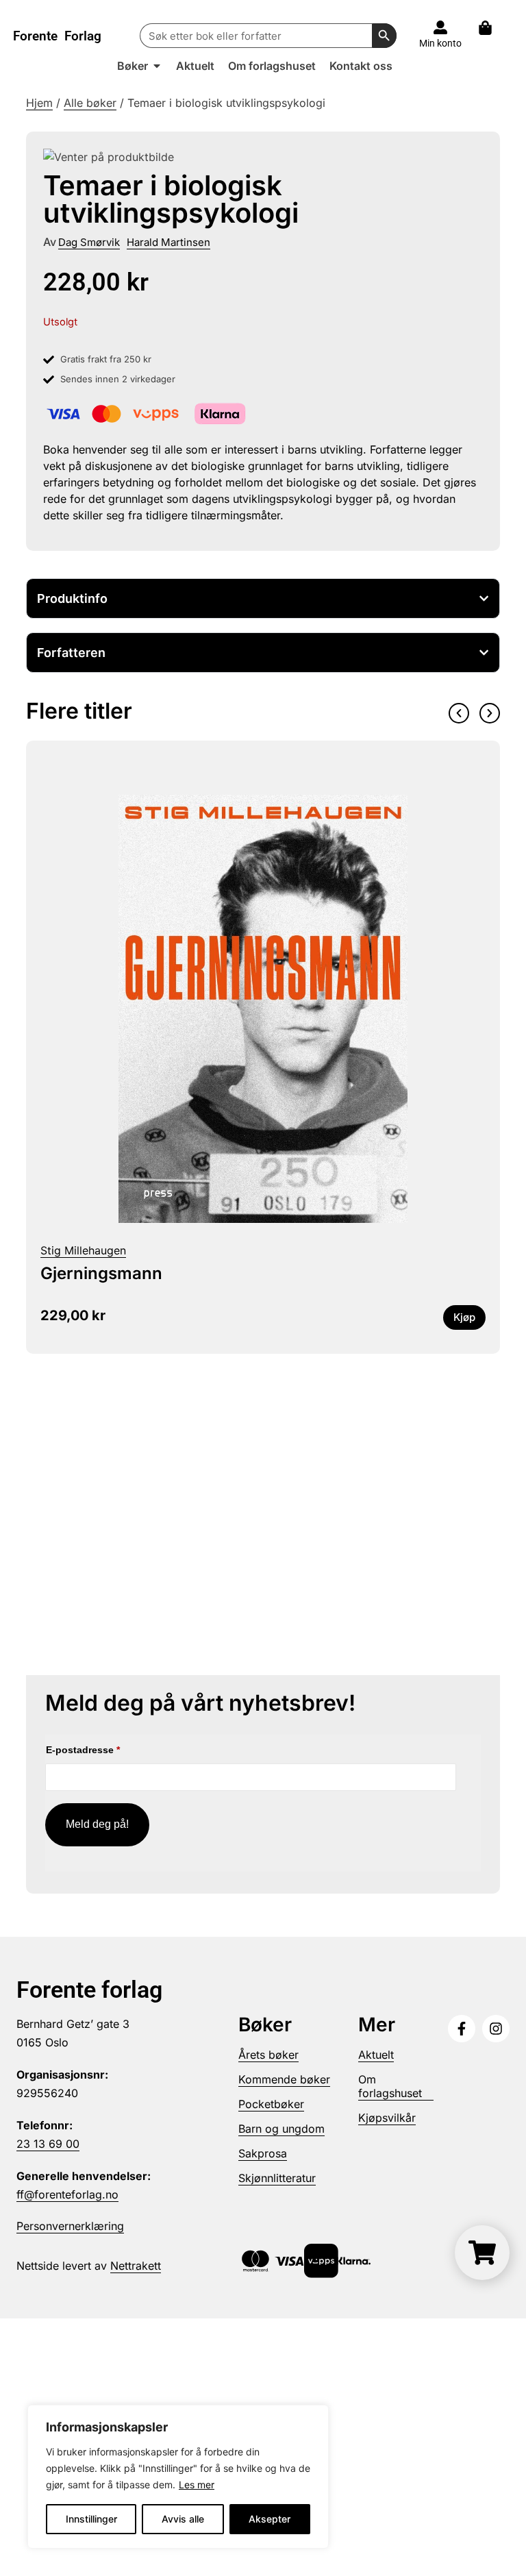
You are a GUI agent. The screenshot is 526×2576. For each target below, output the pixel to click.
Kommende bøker (284, 2079)
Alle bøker (90, 103)
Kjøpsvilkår (387, 2118)
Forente (57, 36)
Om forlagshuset (390, 2086)
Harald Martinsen (168, 242)
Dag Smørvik (89, 242)
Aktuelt (376, 2055)
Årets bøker (268, 2055)
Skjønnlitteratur (277, 2178)
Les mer (197, 2485)
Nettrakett (136, 2266)
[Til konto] (440, 27)
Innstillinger (91, 2519)
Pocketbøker (271, 2104)
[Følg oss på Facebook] (462, 2029)
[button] (459, 713)
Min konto (440, 43)
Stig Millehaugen (83, 1250)
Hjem (39, 103)
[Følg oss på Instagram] (496, 2029)
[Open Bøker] (157, 66)
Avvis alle (183, 2519)
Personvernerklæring (70, 2226)
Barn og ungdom (281, 2129)
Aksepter (270, 2519)
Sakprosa (263, 2153)
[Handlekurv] (492, 28)
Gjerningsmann (101, 1273)
